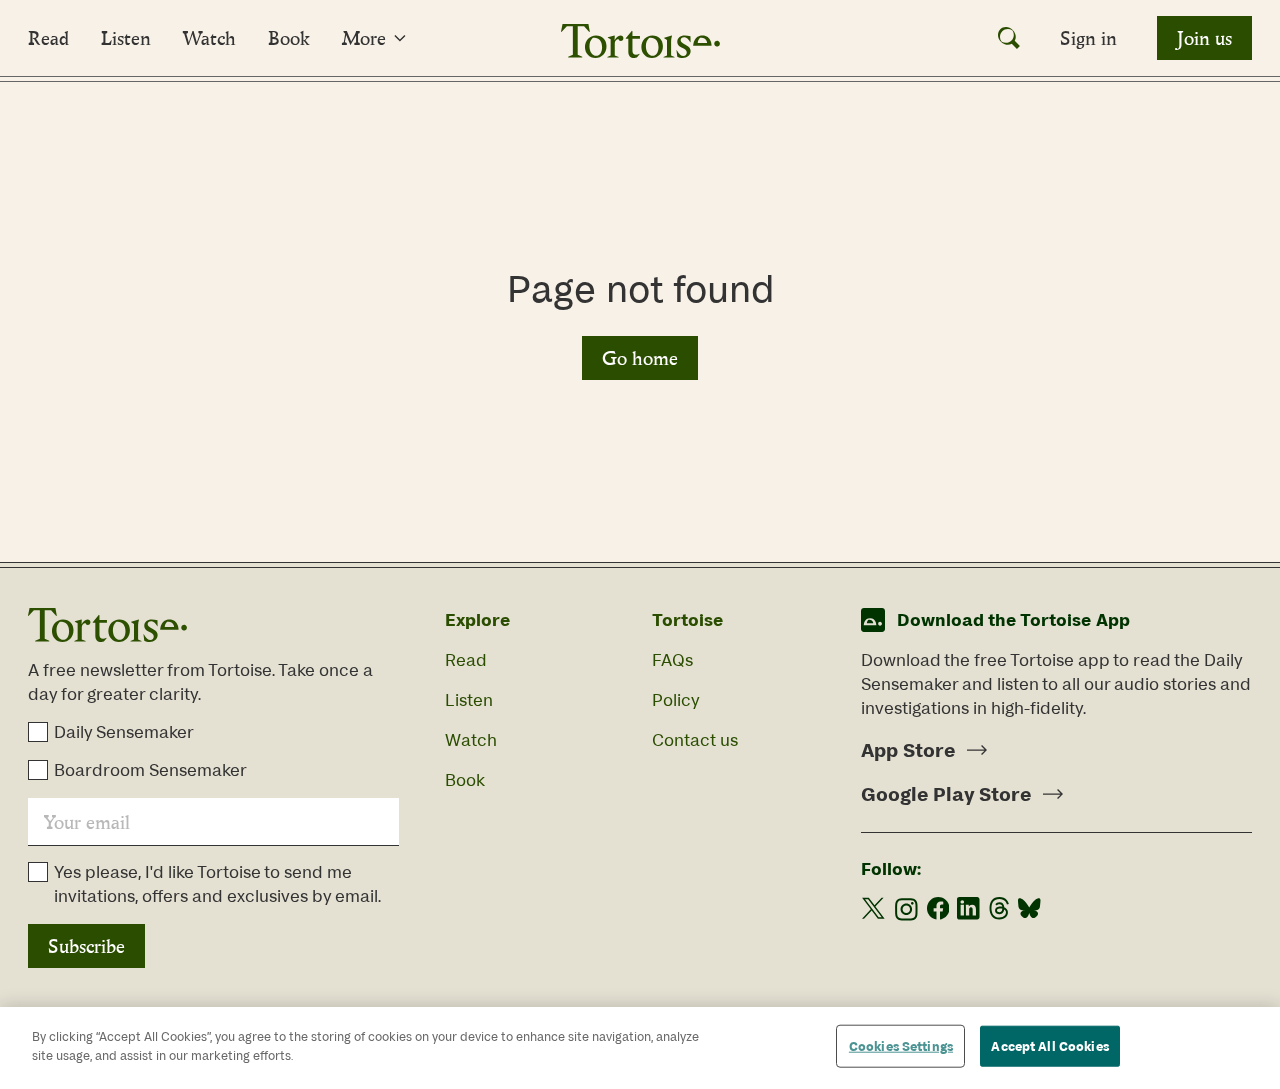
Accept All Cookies (1049, 1046)
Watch (209, 38)
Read (48, 38)
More (364, 38)
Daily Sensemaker (124, 732)
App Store (908, 750)
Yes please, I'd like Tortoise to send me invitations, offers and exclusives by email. (217, 884)
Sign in (1088, 38)
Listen (126, 38)
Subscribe (86, 946)
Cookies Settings (901, 1046)
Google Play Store (946, 794)
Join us (1204, 38)
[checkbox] (38, 732)
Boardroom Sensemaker (150, 770)
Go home (640, 358)
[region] (640, 1048)
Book (289, 38)
